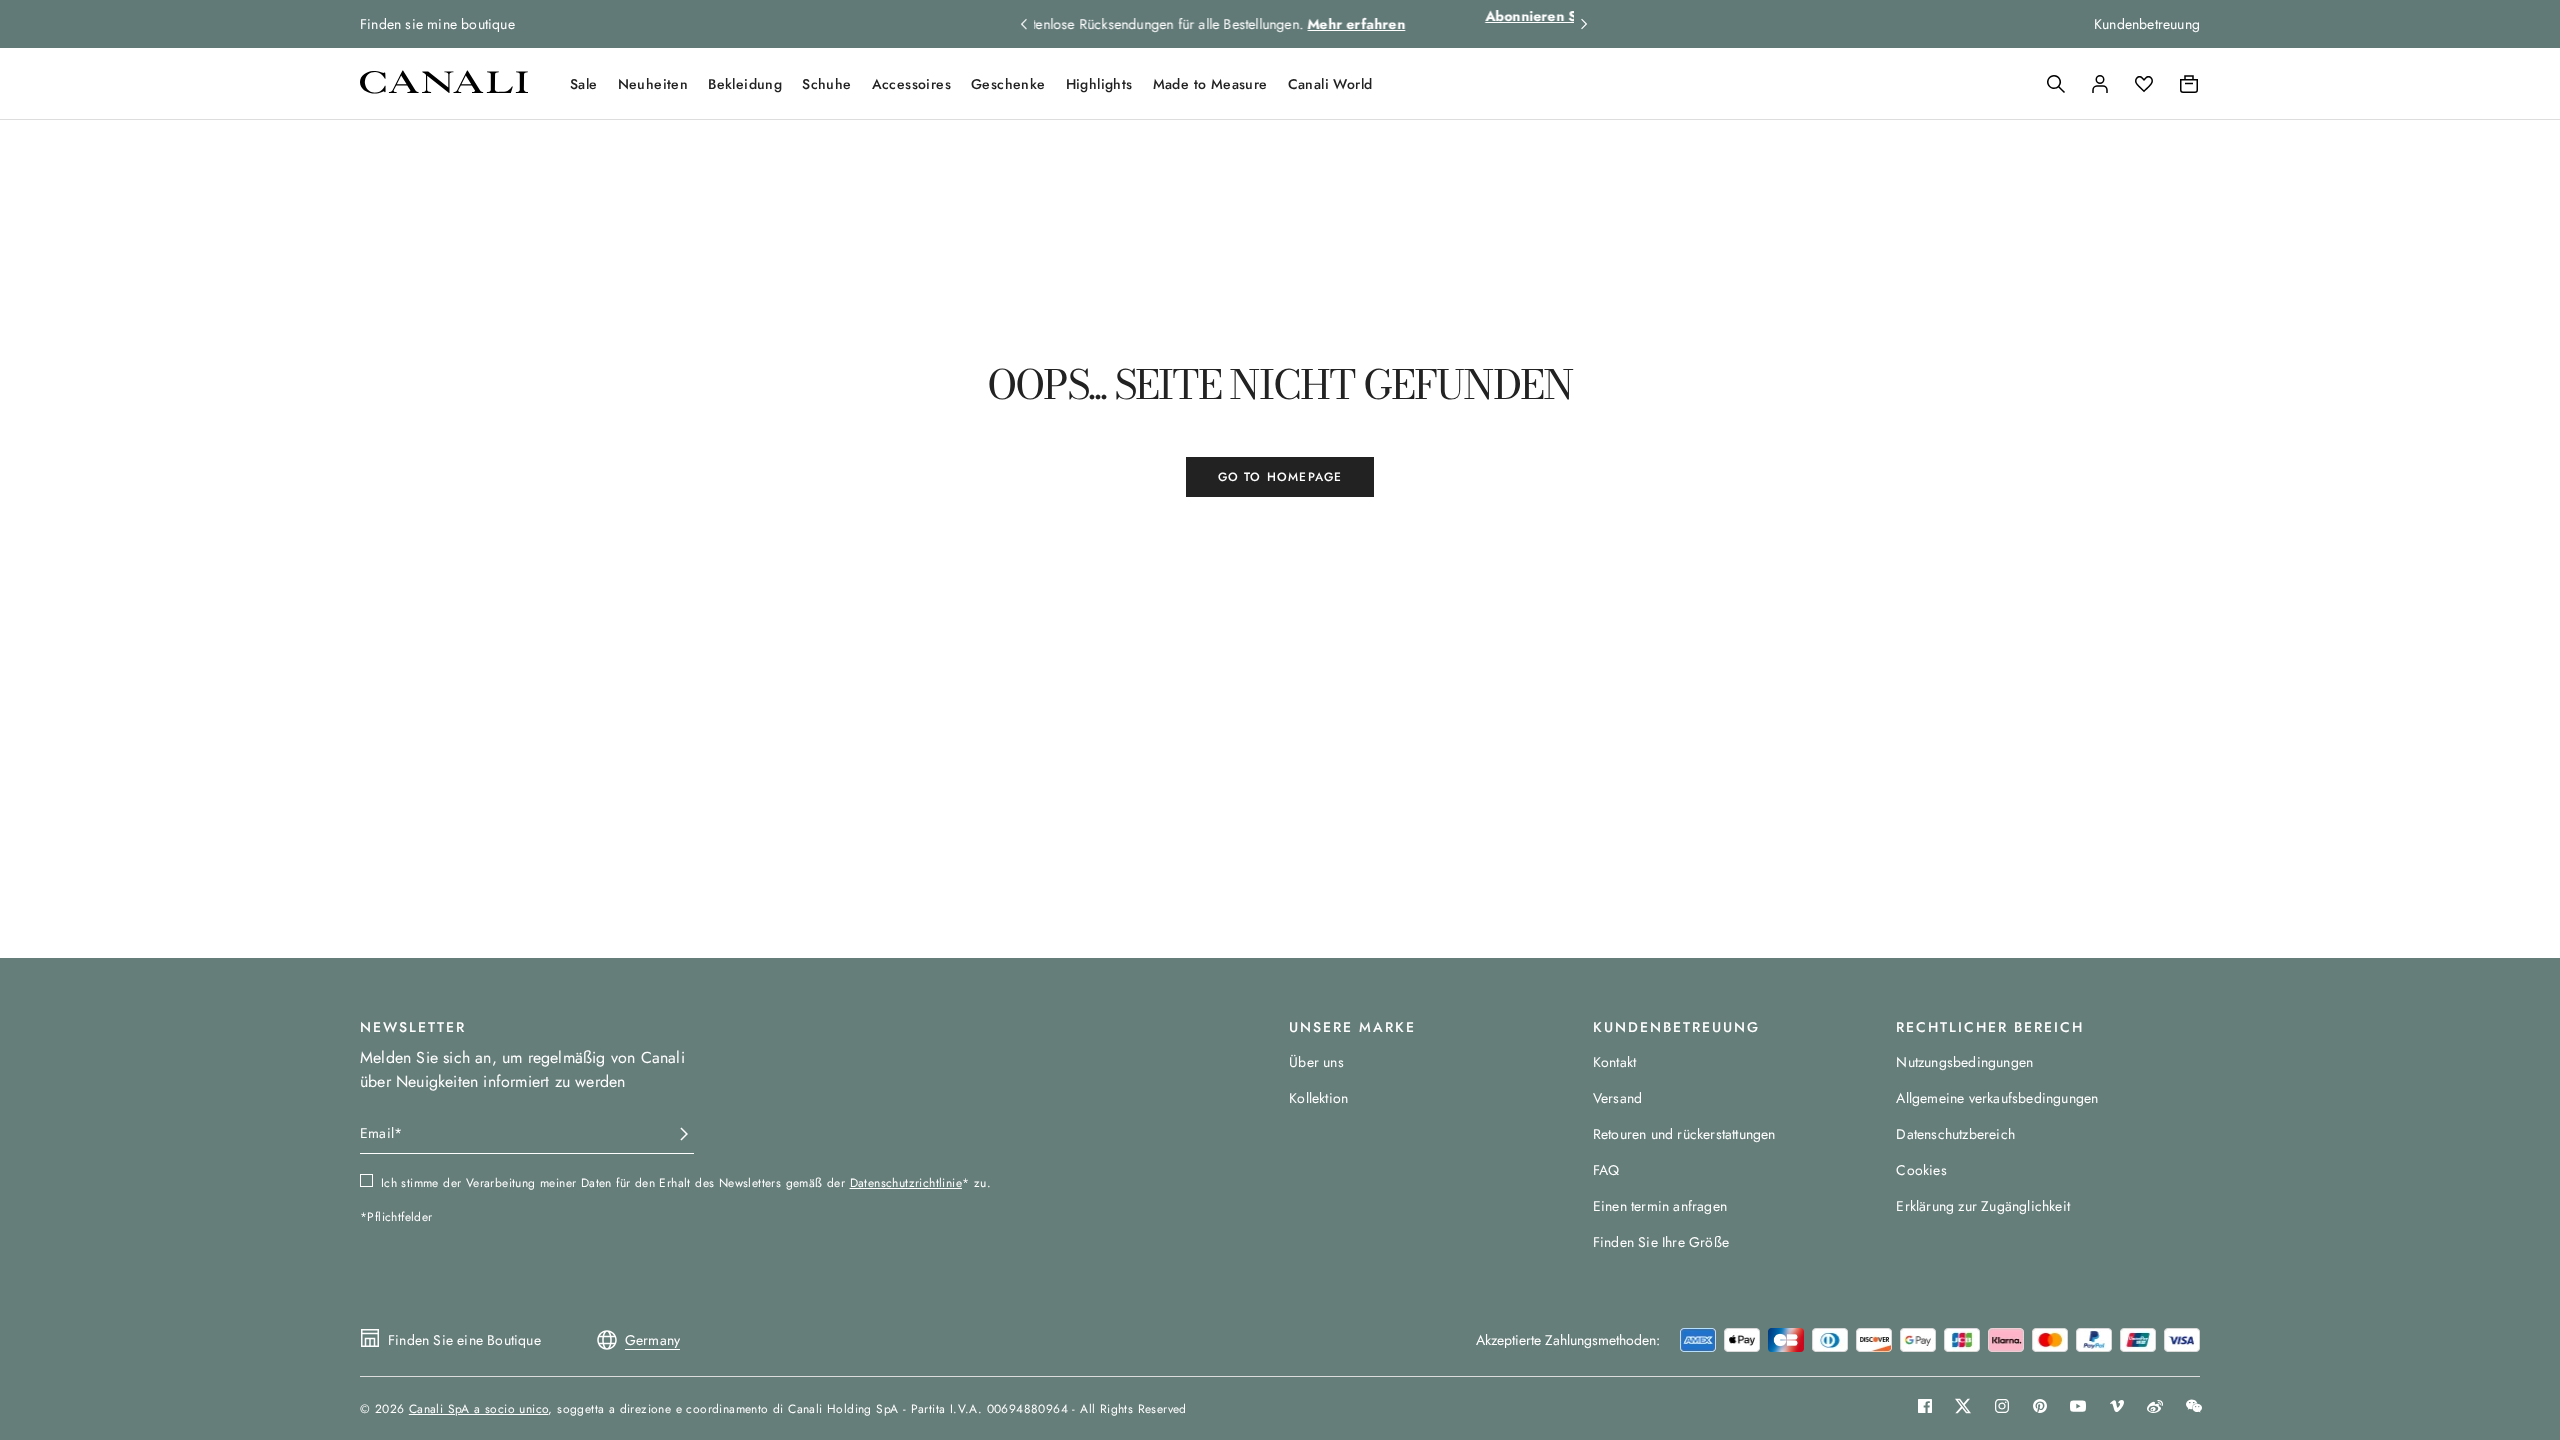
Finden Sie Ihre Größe (1661, 1242)
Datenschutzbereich (1955, 1134)
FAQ (1606, 1170)
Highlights (1099, 84)
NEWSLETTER (413, 1027)
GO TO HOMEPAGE (1280, 477)
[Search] (2056, 84)
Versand (1617, 1098)
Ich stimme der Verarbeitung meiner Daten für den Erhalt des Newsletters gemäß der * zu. (686, 1183)
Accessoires (911, 84)
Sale (584, 84)
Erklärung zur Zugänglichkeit (1983, 1206)
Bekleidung (745, 84)
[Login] (2100, 84)
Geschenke (1008, 84)
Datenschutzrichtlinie (906, 1183)
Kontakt (1614, 1062)
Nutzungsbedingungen (1964, 1062)
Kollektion (1318, 1098)
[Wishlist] (2144, 84)
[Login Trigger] (2100, 84)
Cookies (1921, 1170)
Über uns (1316, 1062)
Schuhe (826, 84)
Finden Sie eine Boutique (464, 1340)
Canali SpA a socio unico (479, 1409)
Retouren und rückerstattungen (1684, 1134)
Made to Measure (1210, 84)
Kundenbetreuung (2147, 24)
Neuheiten (653, 84)
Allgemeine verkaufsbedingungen (1997, 1098)
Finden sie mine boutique (437, 24)
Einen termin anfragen (1660, 1206)
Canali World (1330, 84)
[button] (2056, 84)
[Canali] (444, 88)
